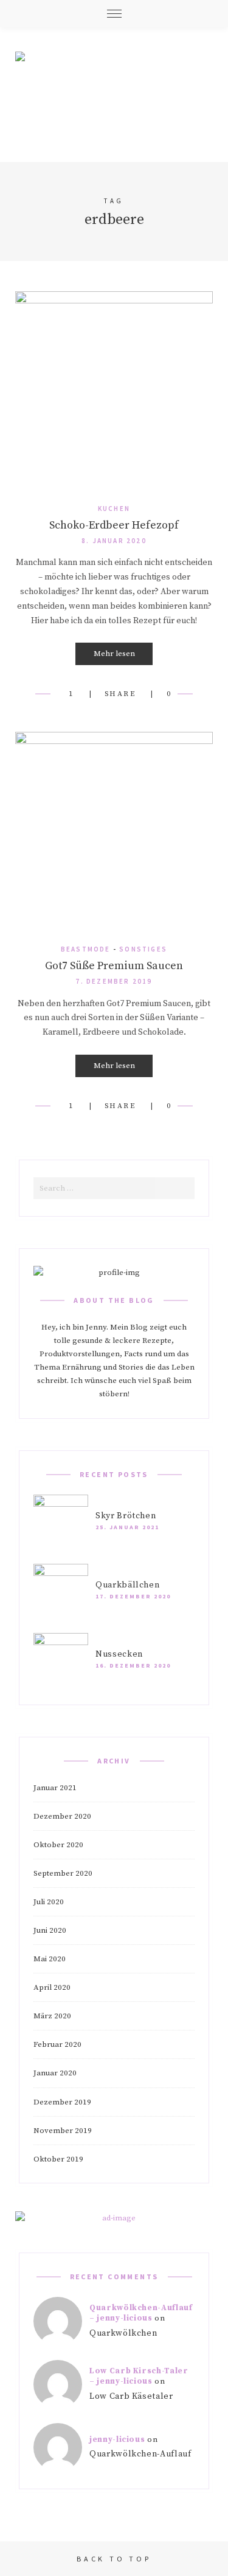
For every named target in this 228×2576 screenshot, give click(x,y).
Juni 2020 (50, 1930)
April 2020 (52, 1987)
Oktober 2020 (58, 1845)
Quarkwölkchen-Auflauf (140, 2454)
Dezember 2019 (62, 2102)
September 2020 (63, 1873)
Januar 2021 (55, 1788)
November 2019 (63, 2131)
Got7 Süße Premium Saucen (114, 966)
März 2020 (52, 2016)
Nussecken (119, 1654)
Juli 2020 (49, 1902)
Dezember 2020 (62, 1816)
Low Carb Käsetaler (131, 2396)
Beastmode (86, 949)
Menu (114, 14)
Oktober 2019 (58, 2159)
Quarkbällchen (127, 1585)
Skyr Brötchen (126, 1516)
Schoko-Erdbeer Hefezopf (114, 525)
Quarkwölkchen (123, 2333)
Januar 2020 (55, 2073)
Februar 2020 (57, 2044)
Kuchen (114, 509)
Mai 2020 (50, 1959)
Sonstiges (143, 949)
